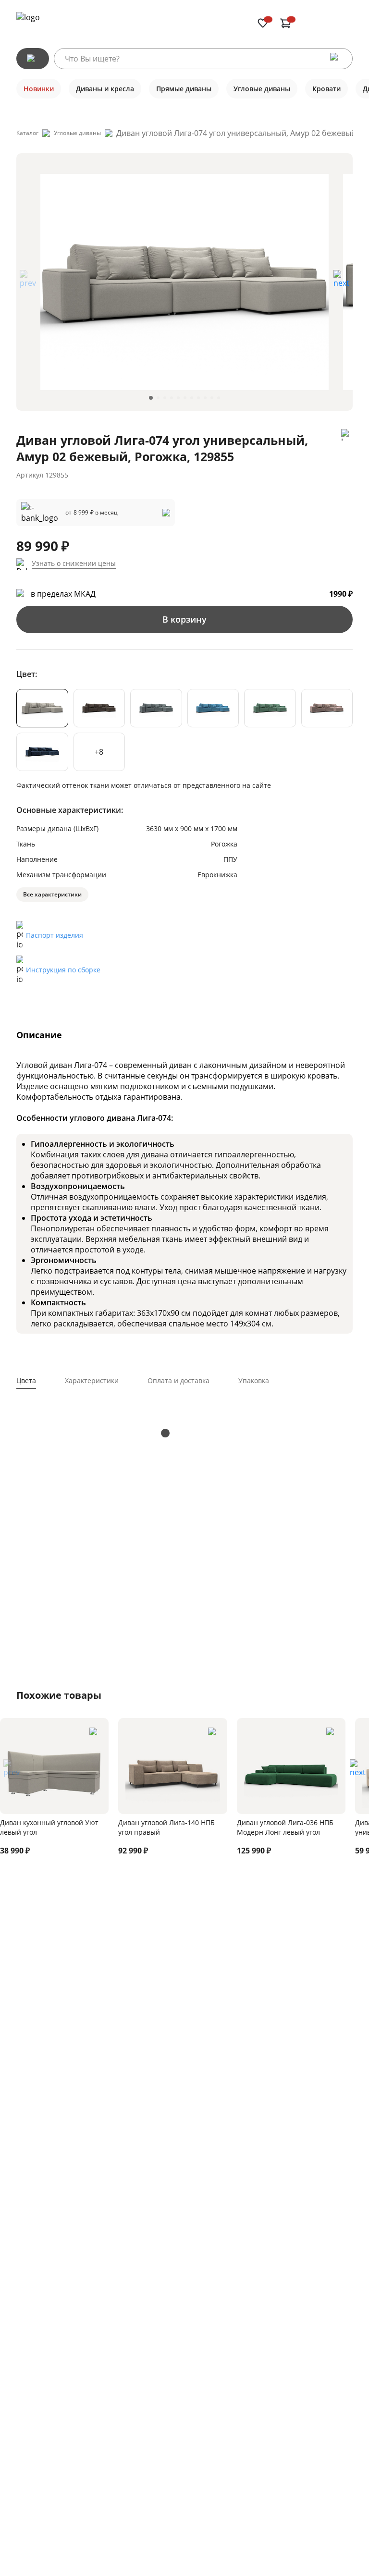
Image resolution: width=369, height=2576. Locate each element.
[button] (341, 282)
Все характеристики (52, 894)
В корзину (184, 619)
